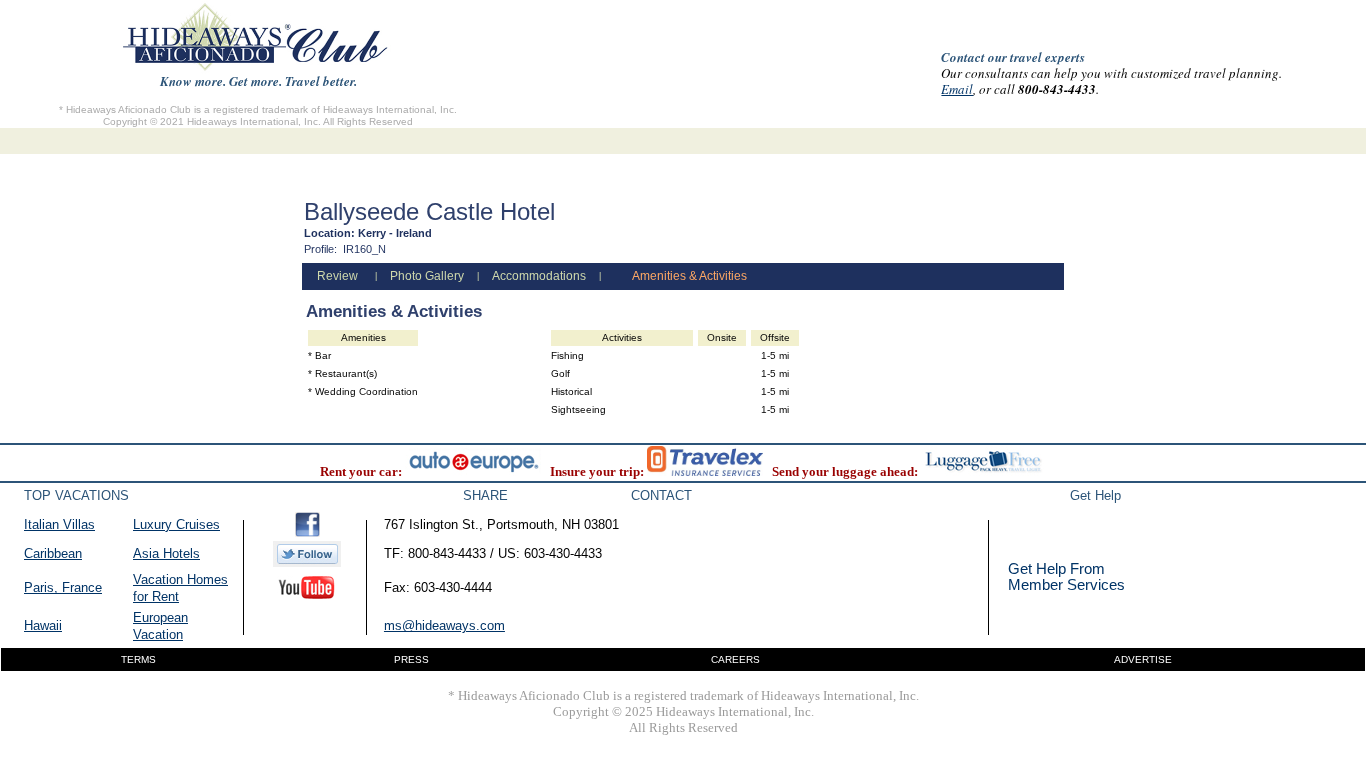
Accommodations (539, 276)
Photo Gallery (427, 276)
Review (337, 276)
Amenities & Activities (689, 276)
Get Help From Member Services (1066, 576)
